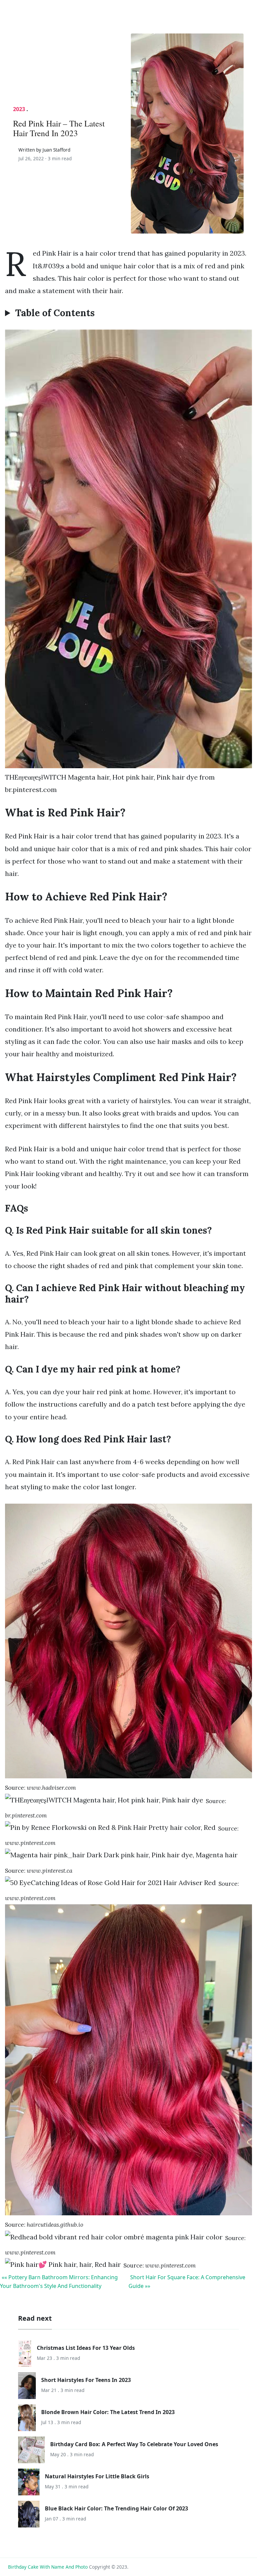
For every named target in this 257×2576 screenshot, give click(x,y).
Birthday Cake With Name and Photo (48, 2567)
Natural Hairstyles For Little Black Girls (97, 2476)
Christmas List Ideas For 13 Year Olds (86, 2348)
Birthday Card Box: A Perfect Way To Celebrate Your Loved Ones (134, 2444)
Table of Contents (55, 313)
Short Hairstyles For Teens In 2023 (86, 2380)
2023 (19, 109)
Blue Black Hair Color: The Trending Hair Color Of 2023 (116, 2508)
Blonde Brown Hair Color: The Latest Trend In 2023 (108, 2412)
